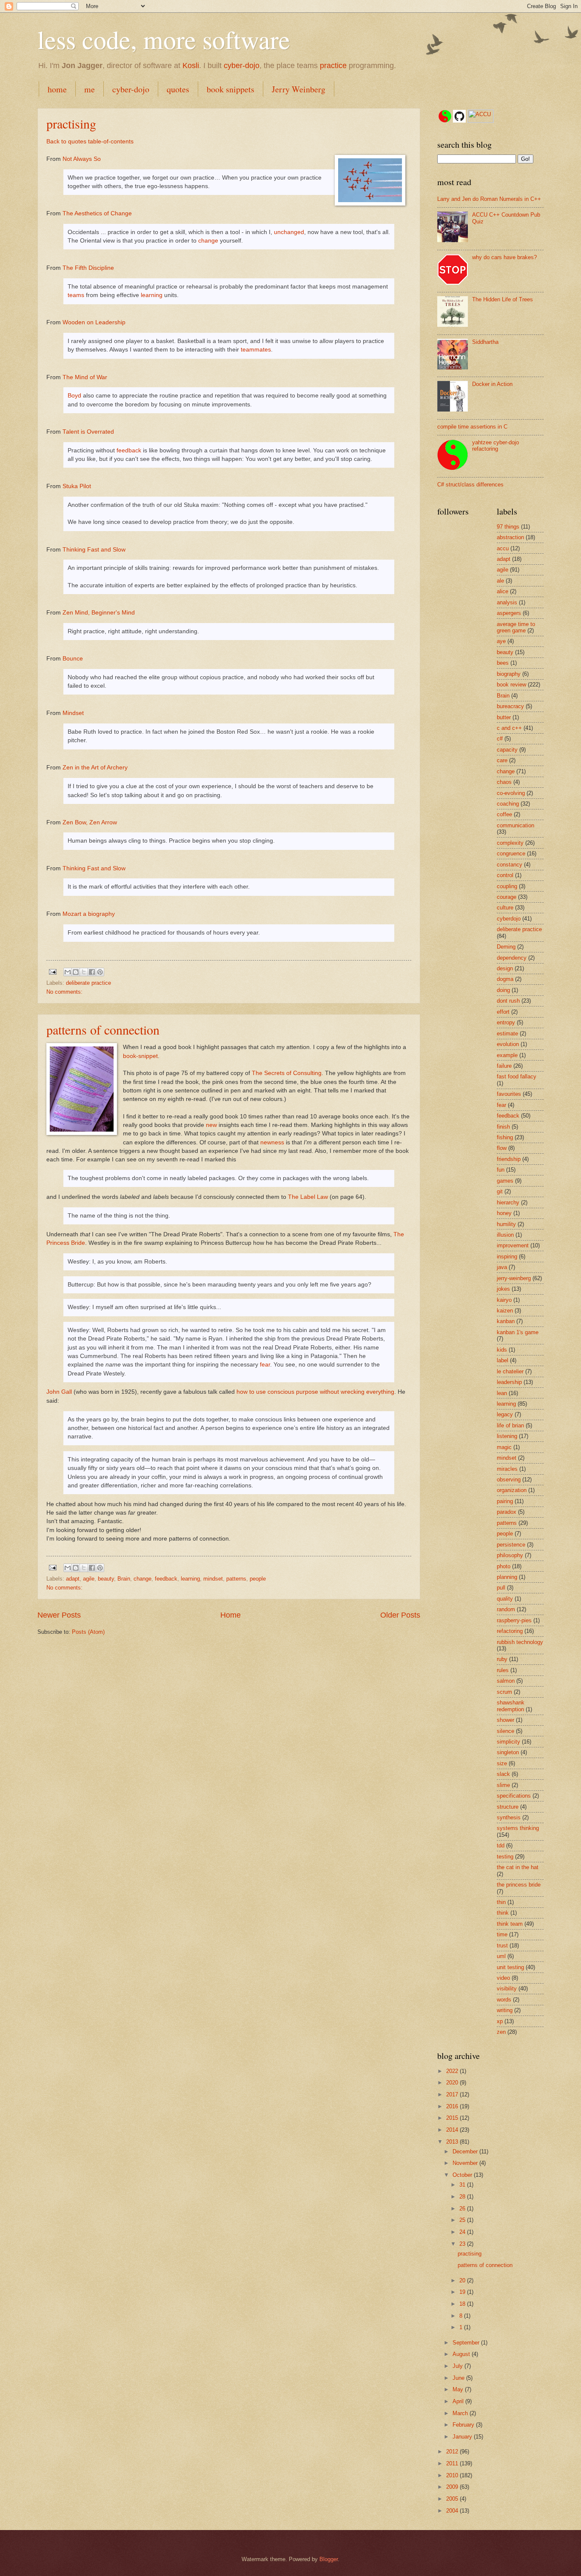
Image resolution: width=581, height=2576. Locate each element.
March (461, 2413)
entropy (506, 1022)
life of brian (510, 1425)
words (504, 2000)
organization (512, 1490)
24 (463, 2232)
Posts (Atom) (88, 1632)
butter (504, 717)
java (502, 1267)
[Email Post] (52, 971)
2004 (453, 2511)
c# (500, 739)
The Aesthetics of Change (97, 213)
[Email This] (68, 972)
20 (463, 2280)
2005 (453, 2499)
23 (463, 2244)
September (467, 2343)
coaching (508, 804)
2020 (453, 2083)
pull (501, 1588)
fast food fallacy (517, 1076)
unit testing (510, 1967)
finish (503, 1127)
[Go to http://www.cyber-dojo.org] (445, 117)
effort (503, 1012)
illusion (505, 1235)
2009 (453, 2487)
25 (463, 2220)
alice (503, 591)
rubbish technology (520, 1642)
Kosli (191, 66)
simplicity (508, 1742)
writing (505, 2010)
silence (506, 1731)
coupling (507, 886)
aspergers (509, 613)
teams (76, 295)
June (459, 2378)
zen (501, 2032)
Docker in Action (492, 384)
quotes (178, 89)
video (503, 1978)
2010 (453, 2475)
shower (506, 1720)
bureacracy (510, 706)
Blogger (329, 2559)
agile (89, 1579)
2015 (453, 2118)
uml (501, 1956)
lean (502, 1393)
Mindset (73, 713)
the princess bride (519, 1885)
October (463, 2175)
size (502, 1763)
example (507, 1055)
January (463, 2437)
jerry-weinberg (514, 1278)
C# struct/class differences (470, 485)
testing (505, 1857)
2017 (453, 2094)
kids (502, 1350)
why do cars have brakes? (504, 257)
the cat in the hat (518, 1867)
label (503, 1360)
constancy (510, 865)
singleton (508, 1752)
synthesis (509, 1817)
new (211, 1125)
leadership (509, 1382)
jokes (503, 1289)
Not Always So (82, 159)
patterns (236, 1579)
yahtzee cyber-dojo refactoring (496, 446)
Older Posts (400, 1615)
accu (503, 548)
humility (506, 1224)
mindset (213, 1579)
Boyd (74, 396)
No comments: (64, 992)
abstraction (510, 537)
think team (510, 1924)
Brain (124, 1579)
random (506, 1609)
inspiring (507, 1257)
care (502, 760)
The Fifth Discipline (88, 268)
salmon (506, 1681)
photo (504, 1566)
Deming (506, 947)
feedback (129, 450)
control (505, 875)
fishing (505, 1137)
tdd (501, 1846)
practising (71, 123)
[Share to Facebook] (92, 972)
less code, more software (164, 39)
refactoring (510, 1631)
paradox (507, 1512)
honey (504, 1213)
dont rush (508, 1001)
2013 (453, 2142)
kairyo (504, 1300)
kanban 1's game (518, 1332)
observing (509, 1480)
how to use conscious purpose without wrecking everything (315, 1392)
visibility (507, 1988)
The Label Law (308, 1197)
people (258, 1579)
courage (507, 897)
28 (463, 2197)
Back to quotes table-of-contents (90, 142)
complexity (510, 843)
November (466, 2163)
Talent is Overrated (88, 432)
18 (463, 2304)
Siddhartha (485, 342)
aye (501, 641)
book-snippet (140, 1056)
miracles (507, 1469)
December (466, 2151)
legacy (505, 1414)
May (459, 2389)
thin (501, 1902)
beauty (106, 1579)
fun (501, 1170)
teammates (256, 350)
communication (515, 825)
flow (502, 1148)
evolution (508, 1044)
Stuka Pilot (77, 486)
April (459, 2401)
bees (503, 663)
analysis (507, 602)
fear (265, 1365)
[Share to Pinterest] (100, 972)
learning (152, 295)
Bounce (73, 659)
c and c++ (509, 728)
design (505, 968)
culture (505, 908)
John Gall (59, 1392)
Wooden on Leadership (94, 322)
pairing (505, 1501)
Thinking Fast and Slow (94, 550)
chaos (504, 782)
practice (333, 66)
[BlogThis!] (76, 972)
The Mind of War (85, 377)
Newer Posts (59, 1615)
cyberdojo (509, 919)
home (57, 89)
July (459, 2366)
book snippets (231, 89)
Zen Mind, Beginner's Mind (99, 613)
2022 (453, 2071)
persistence (511, 1545)
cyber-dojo (242, 66)
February (464, 2425)
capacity (507, 750)
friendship (509, 1159)
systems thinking (518, 1828)
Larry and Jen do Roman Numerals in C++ (489, 199)
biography (509, 674)
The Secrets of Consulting (287, 1073)
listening (507, 1436)
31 (463, 2185)
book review (511, 685)
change (208, 241)
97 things (508, 527)
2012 (453, 2452)
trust (502, 1946)
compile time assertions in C (472, 427)
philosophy (510, 1555)
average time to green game (516, 627)
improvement (513, 1245)
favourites (509, 1094)
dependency (512, 958)
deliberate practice (88, 983)
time (502, 1934)
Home (231, 1615)
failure (504, 1066)
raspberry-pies (514, 1620)
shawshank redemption (511, 1706)
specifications (514, 1796)
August (462, 2354)
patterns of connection (103, 1029)
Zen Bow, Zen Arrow (90, 822)
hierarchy (508, 1202)
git (500, 1191)
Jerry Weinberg (299, 89)
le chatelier (510, 1371)
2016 (453, 2106)
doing (503, 990)
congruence (511, 853)
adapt (73, 1579)
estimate (507, 1034)
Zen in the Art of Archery (95, 768)
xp (500, 2021)
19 (463, 2292)
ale (500, 581)
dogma (505, 979)
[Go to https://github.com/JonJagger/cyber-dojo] (459, 117)
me (90, 89)
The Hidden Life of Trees (503, 299)
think (503, 1913)
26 (463, 2209)
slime (503, 1785)
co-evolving (511, 793)
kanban (506, 1321)
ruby (502, 1659)
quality (505, 1599)
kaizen (505, 1311)
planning (507, 1577)
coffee (504, 814)
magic (504, 1447)
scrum (504, 1692)
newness (272, 1142)
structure (508, 1807)
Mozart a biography (89, 914)
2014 (453, 2130)
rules (503, 1670)
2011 (453, 2463)
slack (503, 1774)
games (505, 1181)
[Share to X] (84, 972)
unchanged (289, 232)
